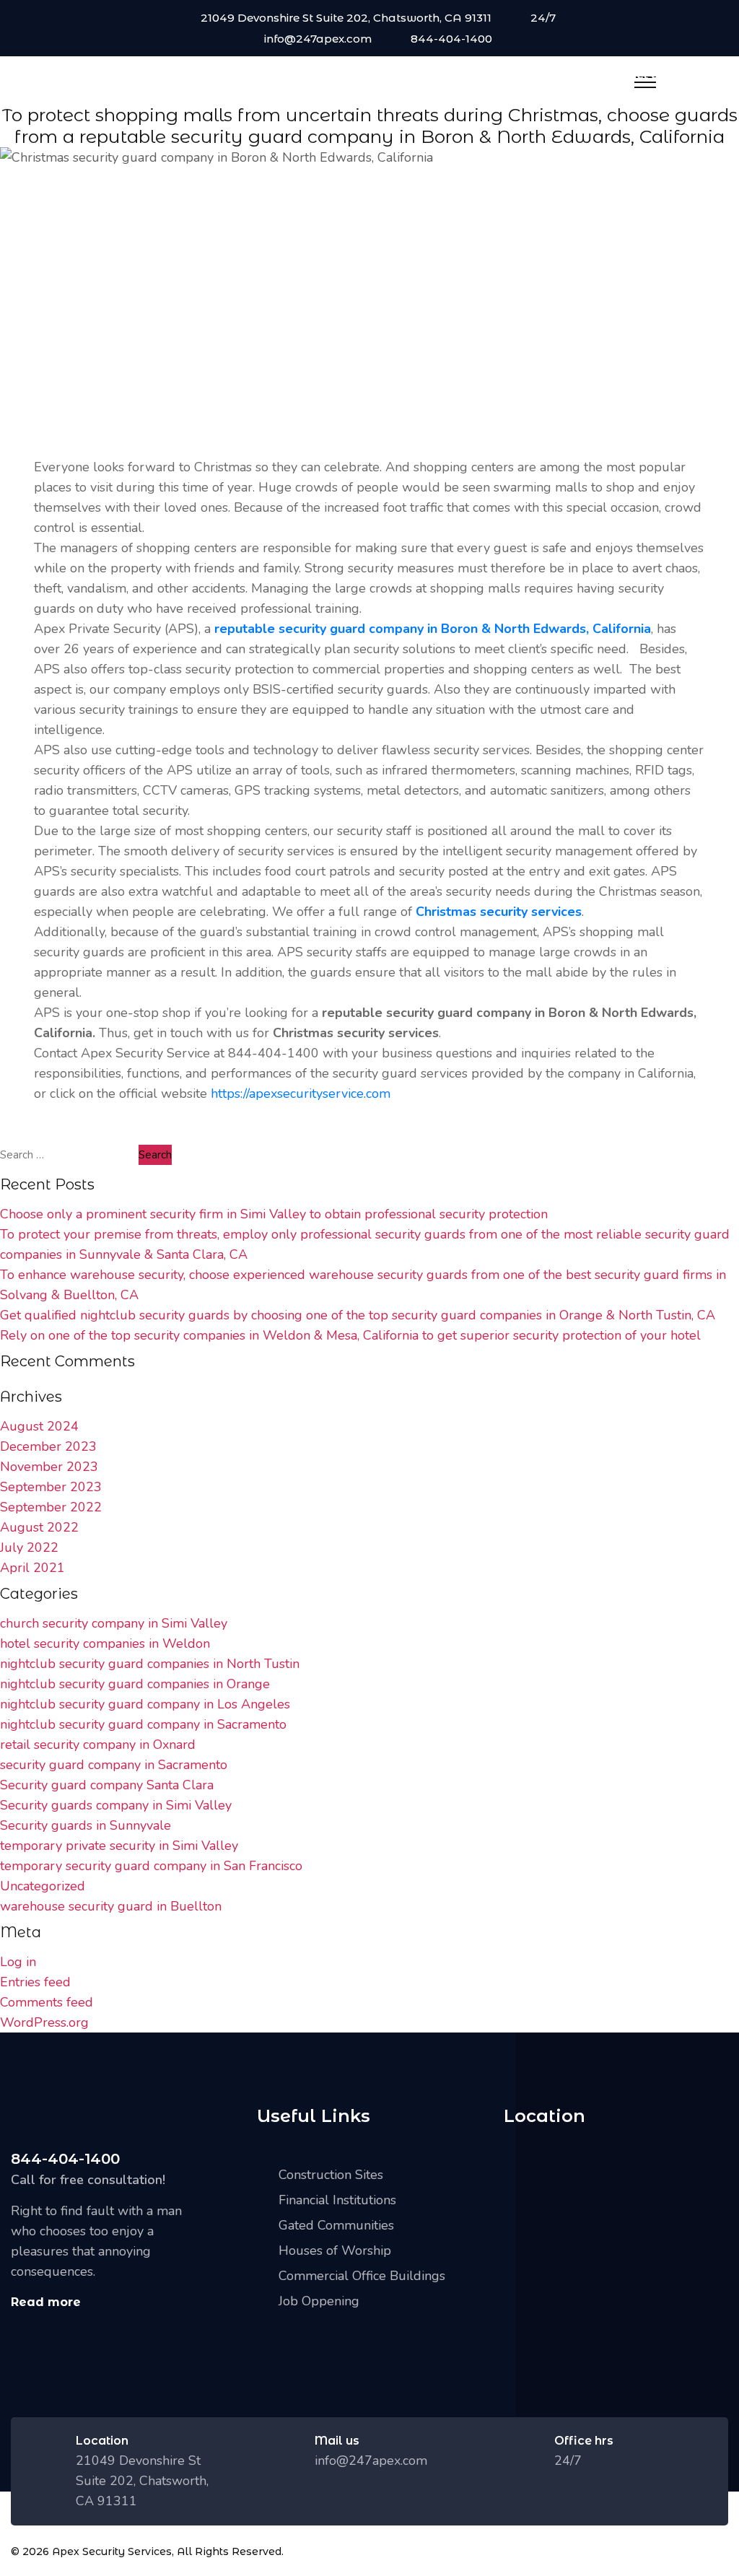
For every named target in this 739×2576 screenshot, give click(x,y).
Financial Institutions (337, 2200)
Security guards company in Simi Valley (116, 1805)
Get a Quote (663, 75)
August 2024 (39, 1426)
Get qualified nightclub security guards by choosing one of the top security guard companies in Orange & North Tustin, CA (358, 1315)
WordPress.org (44, 2022)
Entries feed (35, 1982)
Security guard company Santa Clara (107, 1785)
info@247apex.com (318, 39)
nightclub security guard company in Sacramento (143, 1724)
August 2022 (39, 1527)
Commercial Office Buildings (362, 2276)
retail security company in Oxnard (98, 1745)
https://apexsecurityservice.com (301, 1093)
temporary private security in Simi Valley (119, 1846)
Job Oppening (319, 2301)
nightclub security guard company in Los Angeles (145, 1704)
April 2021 (32, 1568)
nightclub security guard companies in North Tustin (150, 1664)
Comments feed (47, 2002)
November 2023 (49, 1467)
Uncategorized (43, 1886)
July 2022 (29, 1547)
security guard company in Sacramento (114, 1765)
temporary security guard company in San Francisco (151, 1866)
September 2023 (51, 1487)
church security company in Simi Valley (114, 1623)
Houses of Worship (335, 2250)
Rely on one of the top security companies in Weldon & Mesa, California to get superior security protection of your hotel (350, 1335)
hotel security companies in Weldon (105, 1643)
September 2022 (51, 1507)
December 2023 (48, 1446)
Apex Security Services (112, 2551)
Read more (46, 2302)
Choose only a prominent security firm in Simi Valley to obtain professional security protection (274, 1214)
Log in (18, 1962)
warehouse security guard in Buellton (111, 1906)
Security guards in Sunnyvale (86, 1825)
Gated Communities (336, 2225)
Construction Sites (331, 2175)
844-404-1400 (451, 39)
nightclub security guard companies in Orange (135, 1684)
